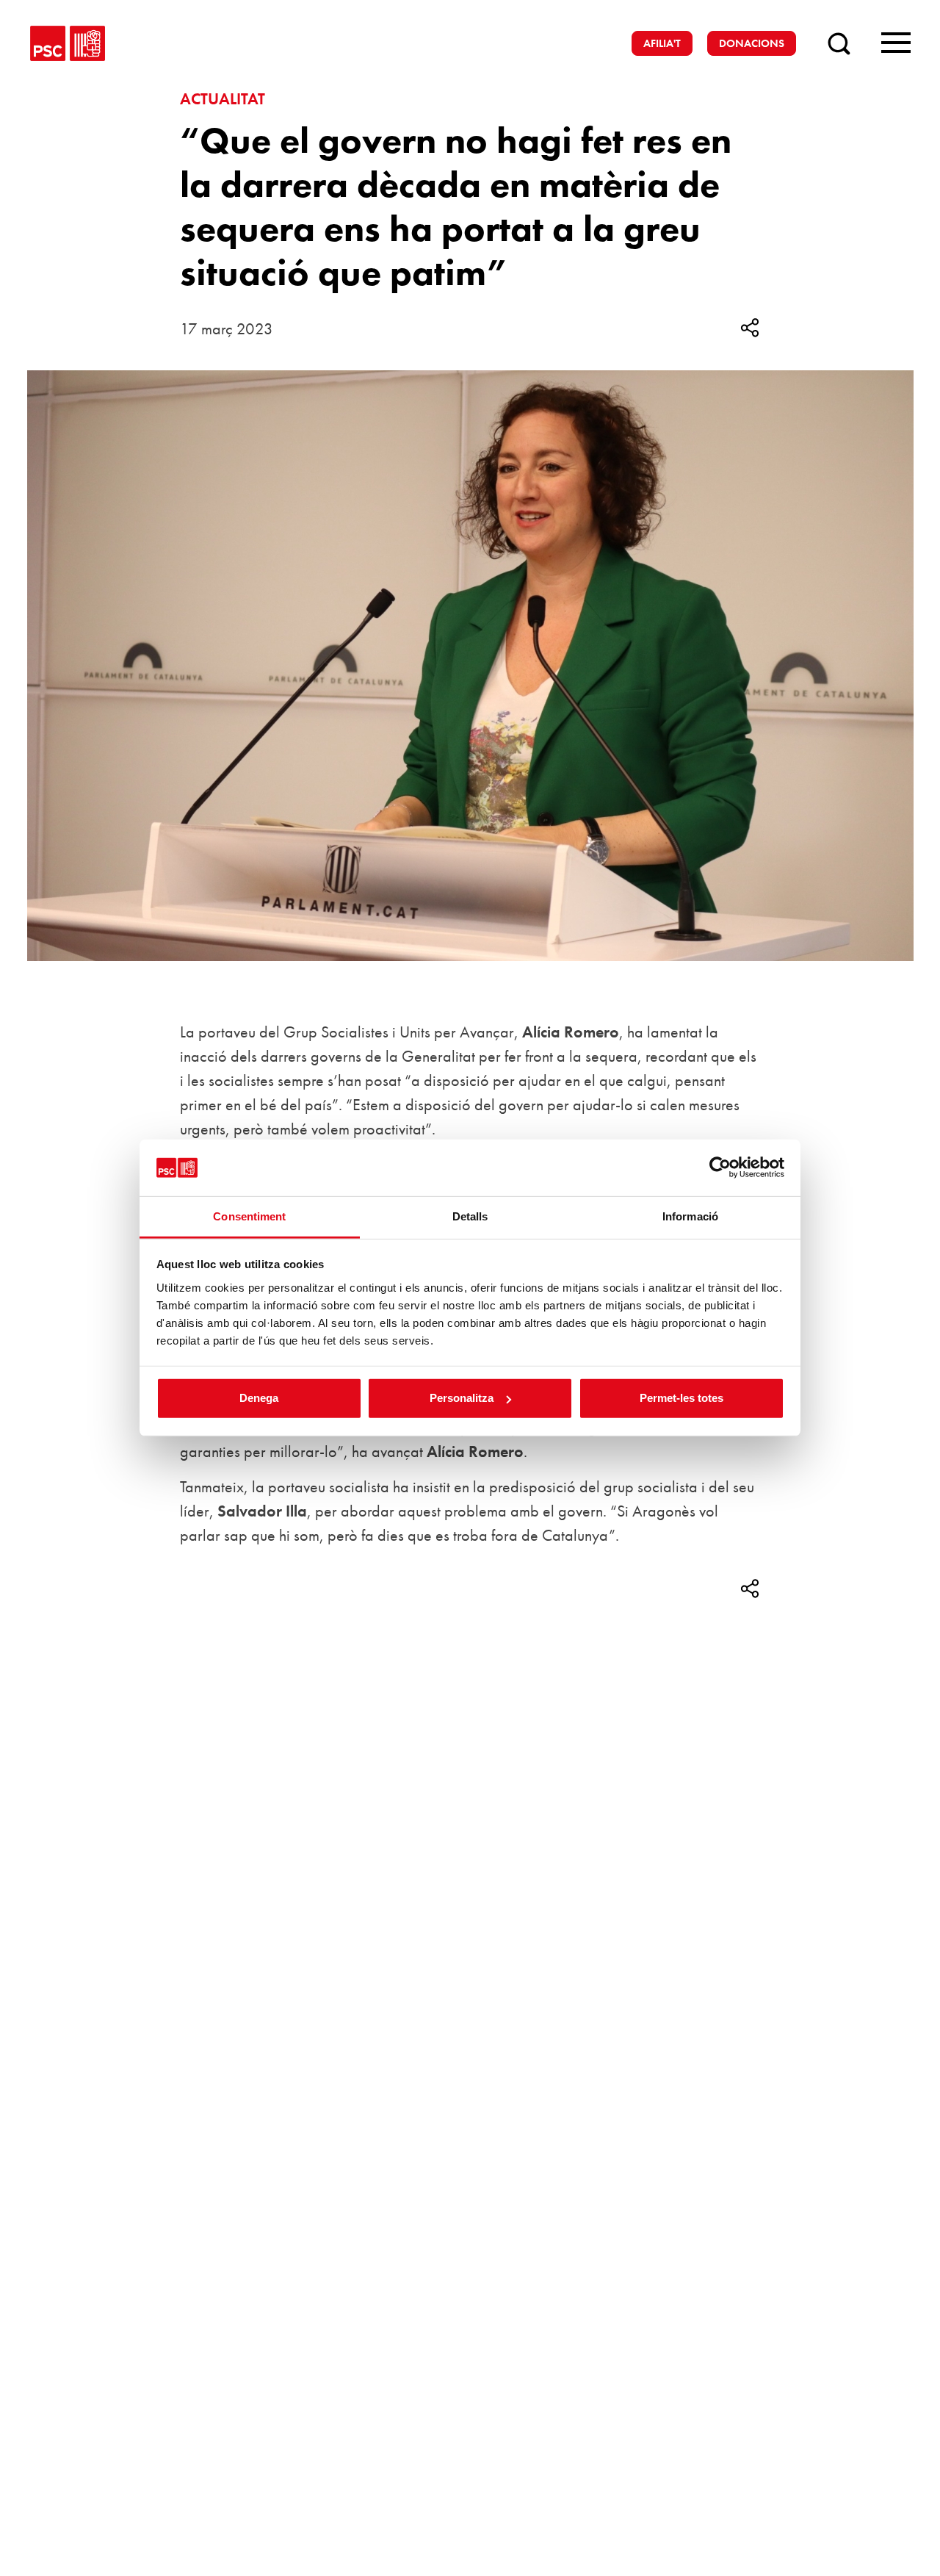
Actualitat (223, 99)
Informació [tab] (690, 1216)
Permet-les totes (681, 1398)
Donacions (752, 43)
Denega (259, 1398)
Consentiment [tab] (249, 1216)
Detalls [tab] (470, 1216)
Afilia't (662, 43)
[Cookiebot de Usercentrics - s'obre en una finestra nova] (720, 1168)
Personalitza (462, 1398)
